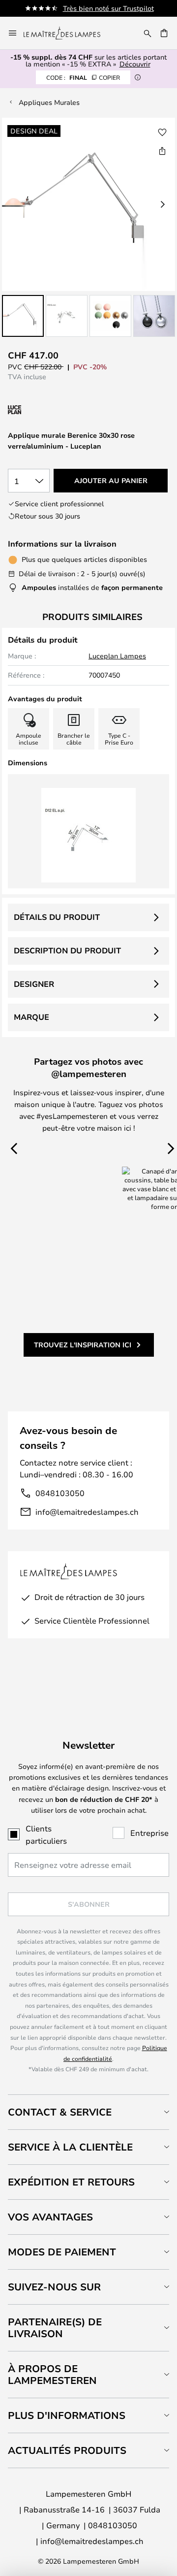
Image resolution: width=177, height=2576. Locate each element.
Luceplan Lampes (117, 656)
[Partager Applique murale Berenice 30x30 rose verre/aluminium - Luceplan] (162, 151)
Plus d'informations (67, 2415)
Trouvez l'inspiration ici (83, 1345)
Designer (34, 984)
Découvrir (135, 64)
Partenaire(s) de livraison (55, 2328)
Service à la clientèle (70, 2147)
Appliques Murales (49, 102)
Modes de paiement (62, 2252)
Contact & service (60, 2112)
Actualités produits (67, 2450)
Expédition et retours (71, 2182)
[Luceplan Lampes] (60, 410)
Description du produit (67, 950)
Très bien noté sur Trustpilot (108, 8)
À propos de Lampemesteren (52, 2374)
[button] (23, 316)
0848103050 (60, 1493)
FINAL (83, 77)
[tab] (88, 2112)
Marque (31, 1017)
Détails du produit (57, 917)
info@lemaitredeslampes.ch (87, 1512)
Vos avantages (50, 2217)
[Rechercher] (147, 33)
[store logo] (68, 33)
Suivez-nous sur (54, 2287)
